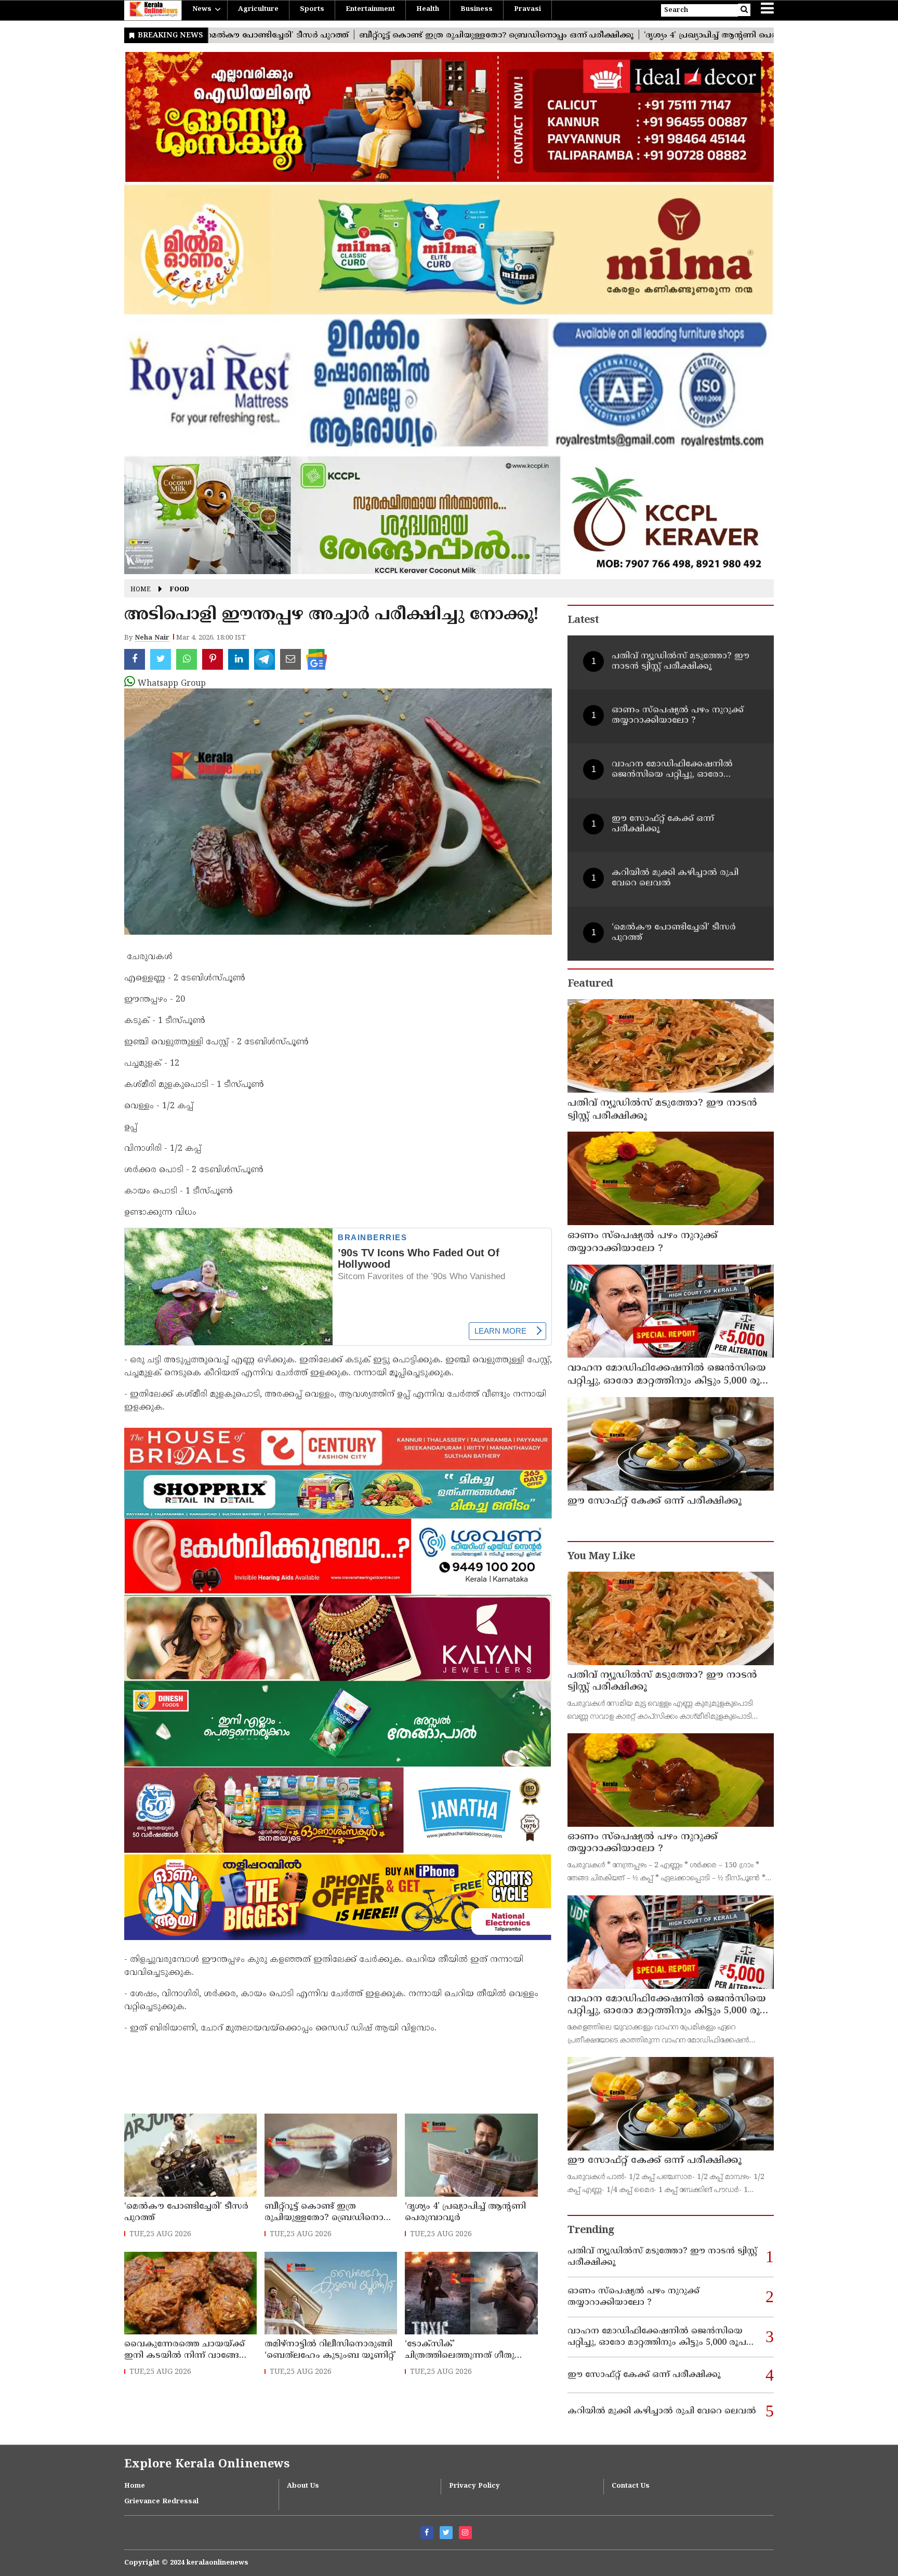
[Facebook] (427, 2533)
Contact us (631, 2486)
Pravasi (527, 9)
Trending (591, 2231)
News (202, 9)
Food (180, 590)
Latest (583, 621)
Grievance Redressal (161, 2502)
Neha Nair (152, 638)
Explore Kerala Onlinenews (207, 2465)
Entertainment (370, 9)
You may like (601, 1557)
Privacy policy (474, 2486)
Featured (590, 984)
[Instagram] (465, 2533)
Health (428, 9)
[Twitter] (446, 2533)
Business (477, 9)
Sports (312, 9)
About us (303, 2486)
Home (141, 590)
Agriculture (258, 9)
